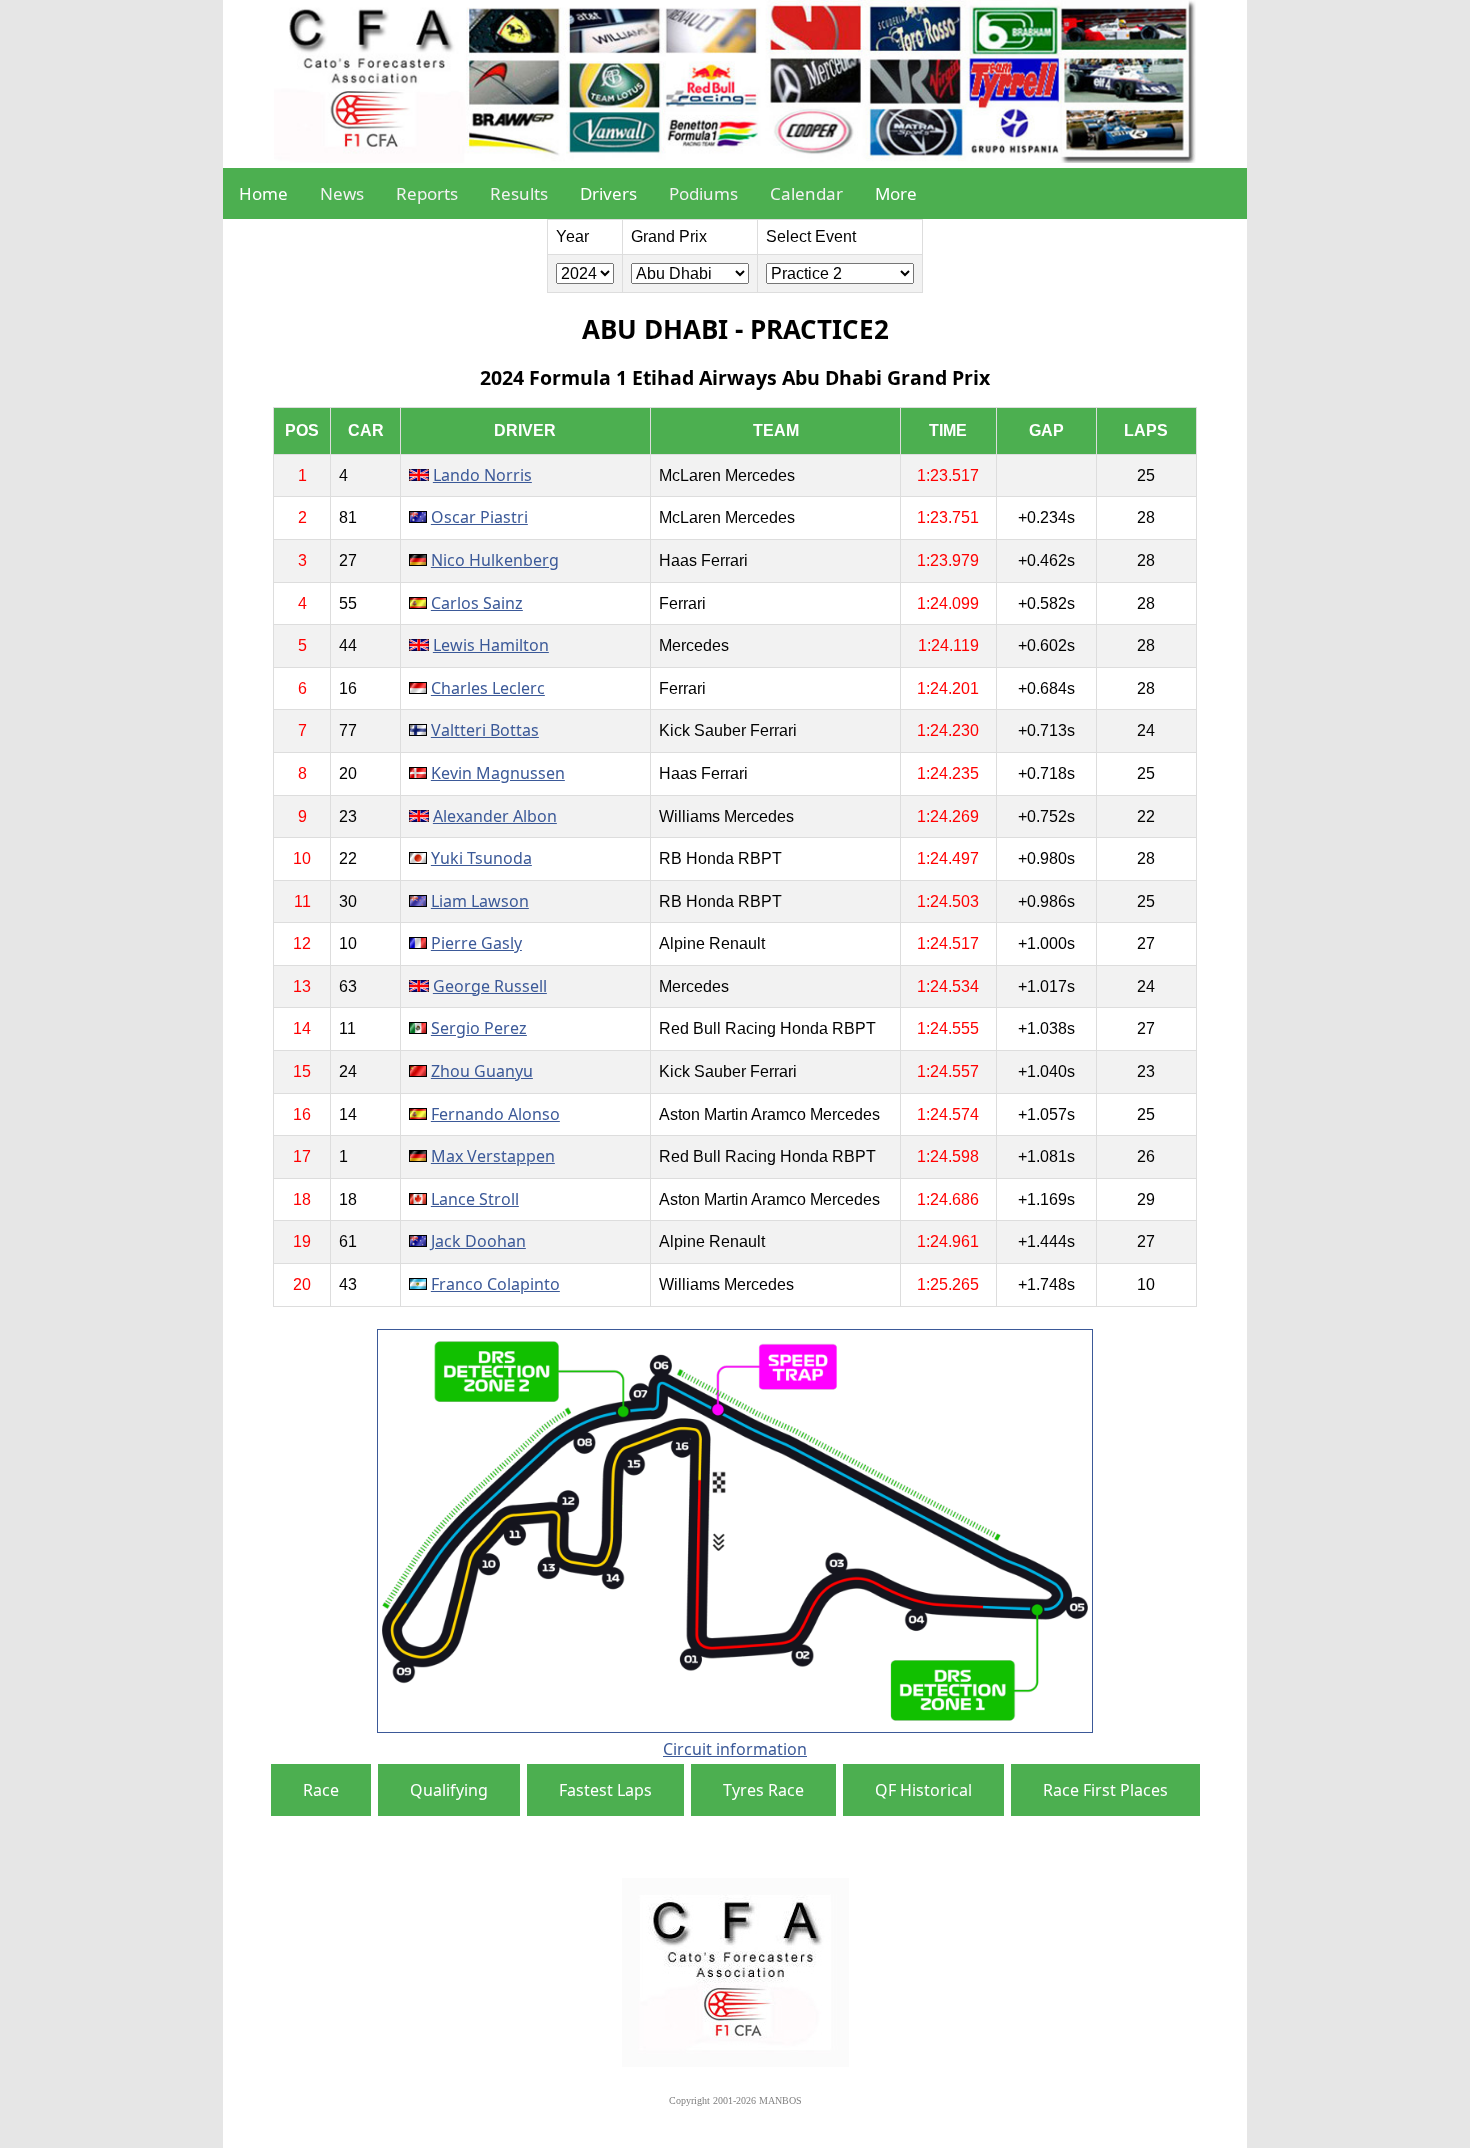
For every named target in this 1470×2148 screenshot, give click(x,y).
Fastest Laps (605, 1790)
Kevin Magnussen (498, 773)
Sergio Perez (479, 1028)
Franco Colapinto (495, 1284)
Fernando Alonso (495, 1114)
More (896, 193)
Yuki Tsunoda (481, 858)
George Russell (490, 986)
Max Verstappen (493, 1156)
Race (321, 1790)
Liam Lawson (480, 901)
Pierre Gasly (476, 943)
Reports (427, 193)
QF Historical (923, 1790)
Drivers (608, 193)
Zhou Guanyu (482, 1071)
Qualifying (449, 1790)
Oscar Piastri (479, 517)
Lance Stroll (475, 1199)
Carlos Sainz (477, 603)
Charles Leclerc (488, 688)
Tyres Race (763, 1790)
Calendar (806, 193)
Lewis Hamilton (491, 645)
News (342, 193)
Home (263, 193)
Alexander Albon (495, 816)
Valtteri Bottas (485, 730)
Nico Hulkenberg (495, 560)
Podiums (703, 193)
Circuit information (735, 1749)
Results (519, 193)
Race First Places (1105, 1790)
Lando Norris (482, 475)
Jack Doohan (478, 1241)
